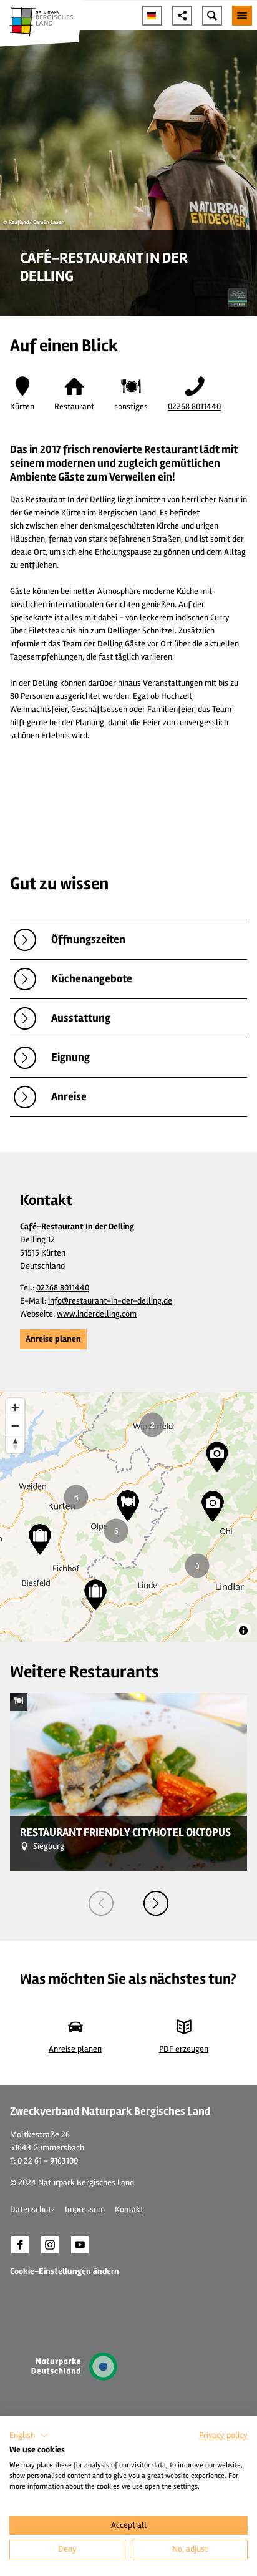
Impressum (85, 2209)
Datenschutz (32, 2209)
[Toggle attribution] (243, 1631)
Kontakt (129, 2209)
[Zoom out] (15, 1426)
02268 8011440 (194, 407)
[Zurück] (101, 1903)
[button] (53, 1339)
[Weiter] (156, 1903)
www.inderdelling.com (97, 1314)
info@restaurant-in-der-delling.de (110, 1301)
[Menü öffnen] (242, 16)
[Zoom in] (15, 1408)
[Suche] (212, 16)
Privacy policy (223, 2435)
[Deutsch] (152, 16)
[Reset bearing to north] (15, 1444)
